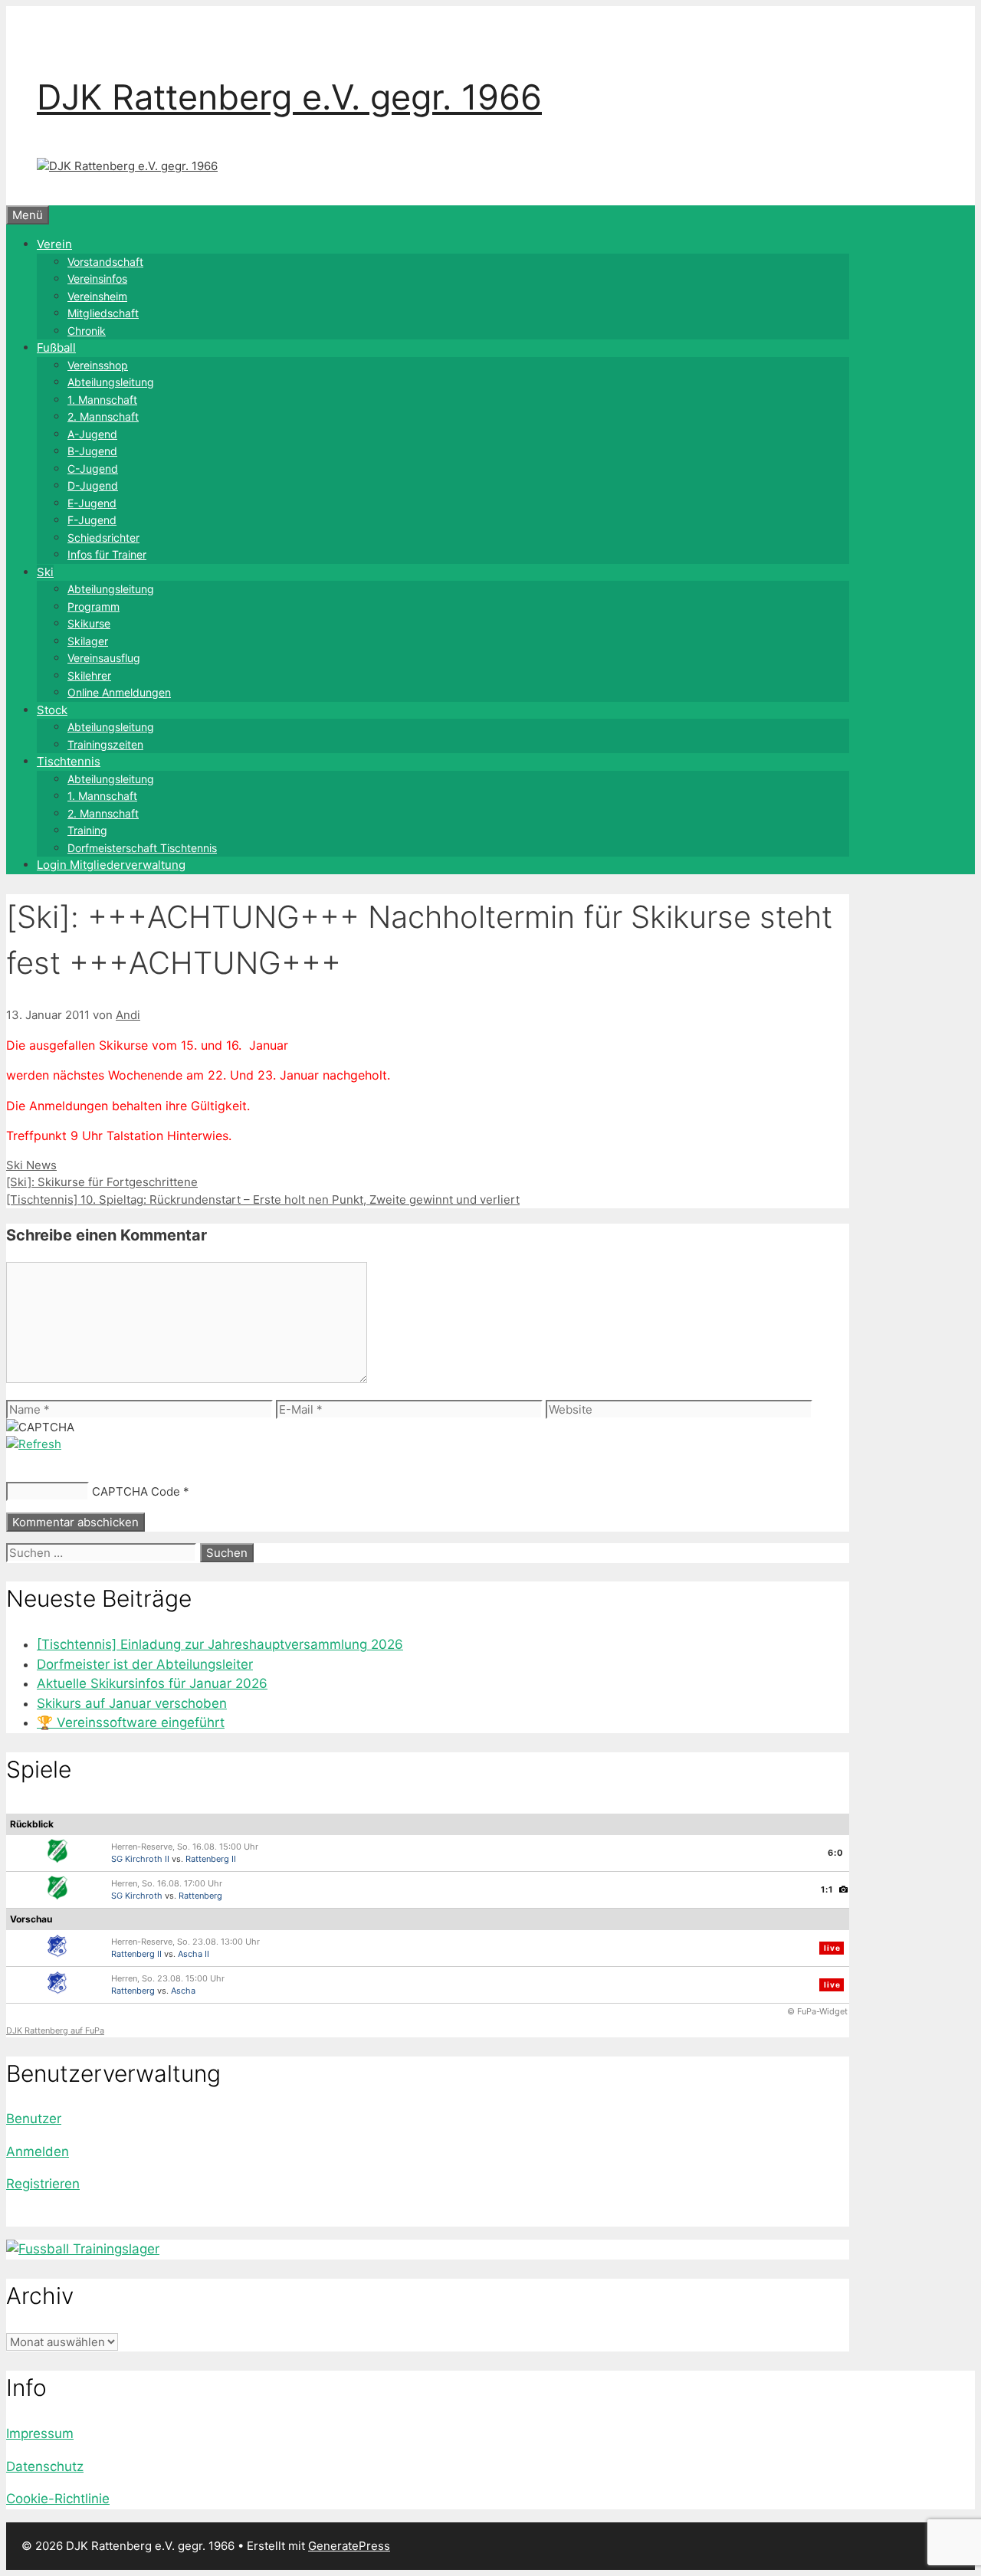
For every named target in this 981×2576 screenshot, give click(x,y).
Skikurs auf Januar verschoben (132, 1703)
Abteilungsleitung (111, 382)
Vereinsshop (98, 365)
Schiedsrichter (103, 537)
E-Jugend (92, 503)
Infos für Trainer (107, 554)
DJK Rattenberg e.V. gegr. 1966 (289, 97)
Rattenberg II (211, 1859)
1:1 (827, 1889)
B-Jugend (92, 451)
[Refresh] (34, 1444)
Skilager (88, 641)
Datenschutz (45, 2466)
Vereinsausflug (104, 658)
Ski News (31, 1165)
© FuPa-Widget (817, 2011)
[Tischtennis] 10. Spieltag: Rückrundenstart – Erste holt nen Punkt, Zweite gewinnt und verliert (263, 1200)
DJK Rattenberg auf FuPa (55, 2030)
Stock (52, 710)
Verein (54, 244)
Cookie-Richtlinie (58, 2499)
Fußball (56, 347)
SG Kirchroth (137, 1896)
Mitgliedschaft (103, 313)
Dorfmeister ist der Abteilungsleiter (145, 1664)
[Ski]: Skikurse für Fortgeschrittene (102, 1182)
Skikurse (89, 623)
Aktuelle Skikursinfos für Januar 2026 (152, 1683)
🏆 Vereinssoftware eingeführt (131, 1722)
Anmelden (38, 2152)
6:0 (836, 1853)
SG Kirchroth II (140, 1859)
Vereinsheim (97, 296)
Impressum (40, 2433)
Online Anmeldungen (119, 692)
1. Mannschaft (102, 400)
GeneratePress (349, 2546)
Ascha (183, 1991)
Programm (94, 606)
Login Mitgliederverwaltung (111, 865)
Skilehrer (89, 675)
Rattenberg (200, 1896)
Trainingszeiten (105, 744)
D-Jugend (93, 485)
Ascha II (194, 1954)
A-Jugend (92, 434)
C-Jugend (93, 469)
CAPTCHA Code (136, 1491)
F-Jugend (92, 520)
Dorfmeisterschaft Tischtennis (142, 848)
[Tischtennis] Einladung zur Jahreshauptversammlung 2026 (220, 1644)
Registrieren (43, 2184)
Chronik (87, 331)
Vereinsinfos (97, 279)
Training (87, 830)
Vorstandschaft (105, 262)
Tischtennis (69, 761)
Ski (45, 572)
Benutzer (34, 2119)
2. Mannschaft (103, 416)
